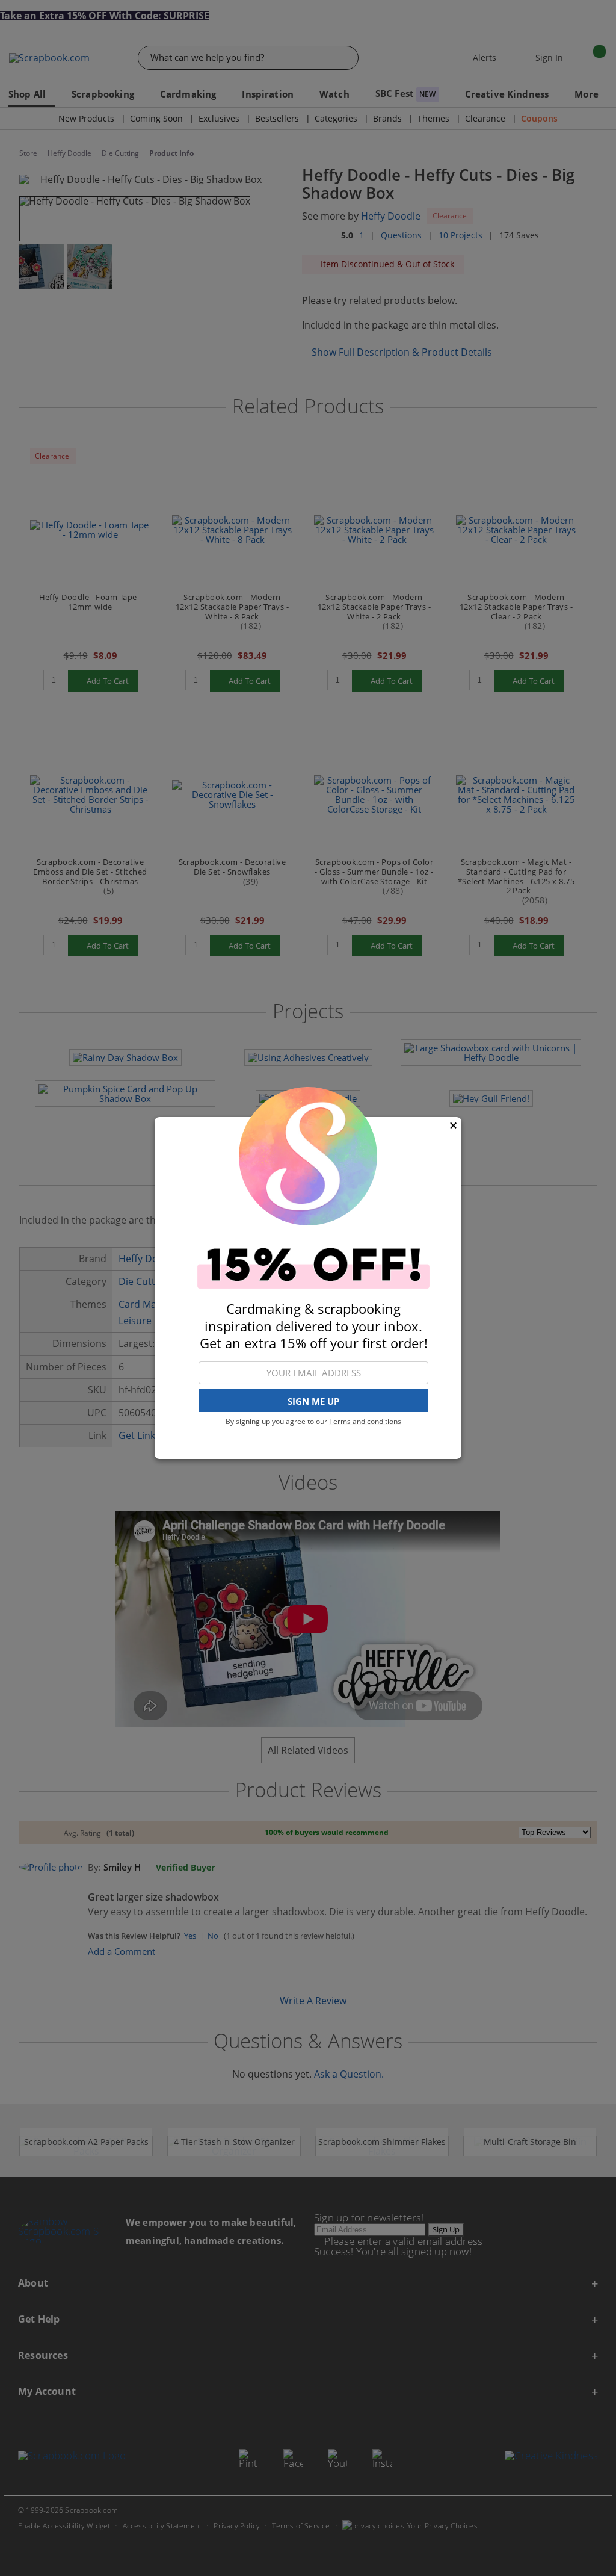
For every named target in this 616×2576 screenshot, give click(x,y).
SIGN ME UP (313, 1401)
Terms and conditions (365, 1421)
